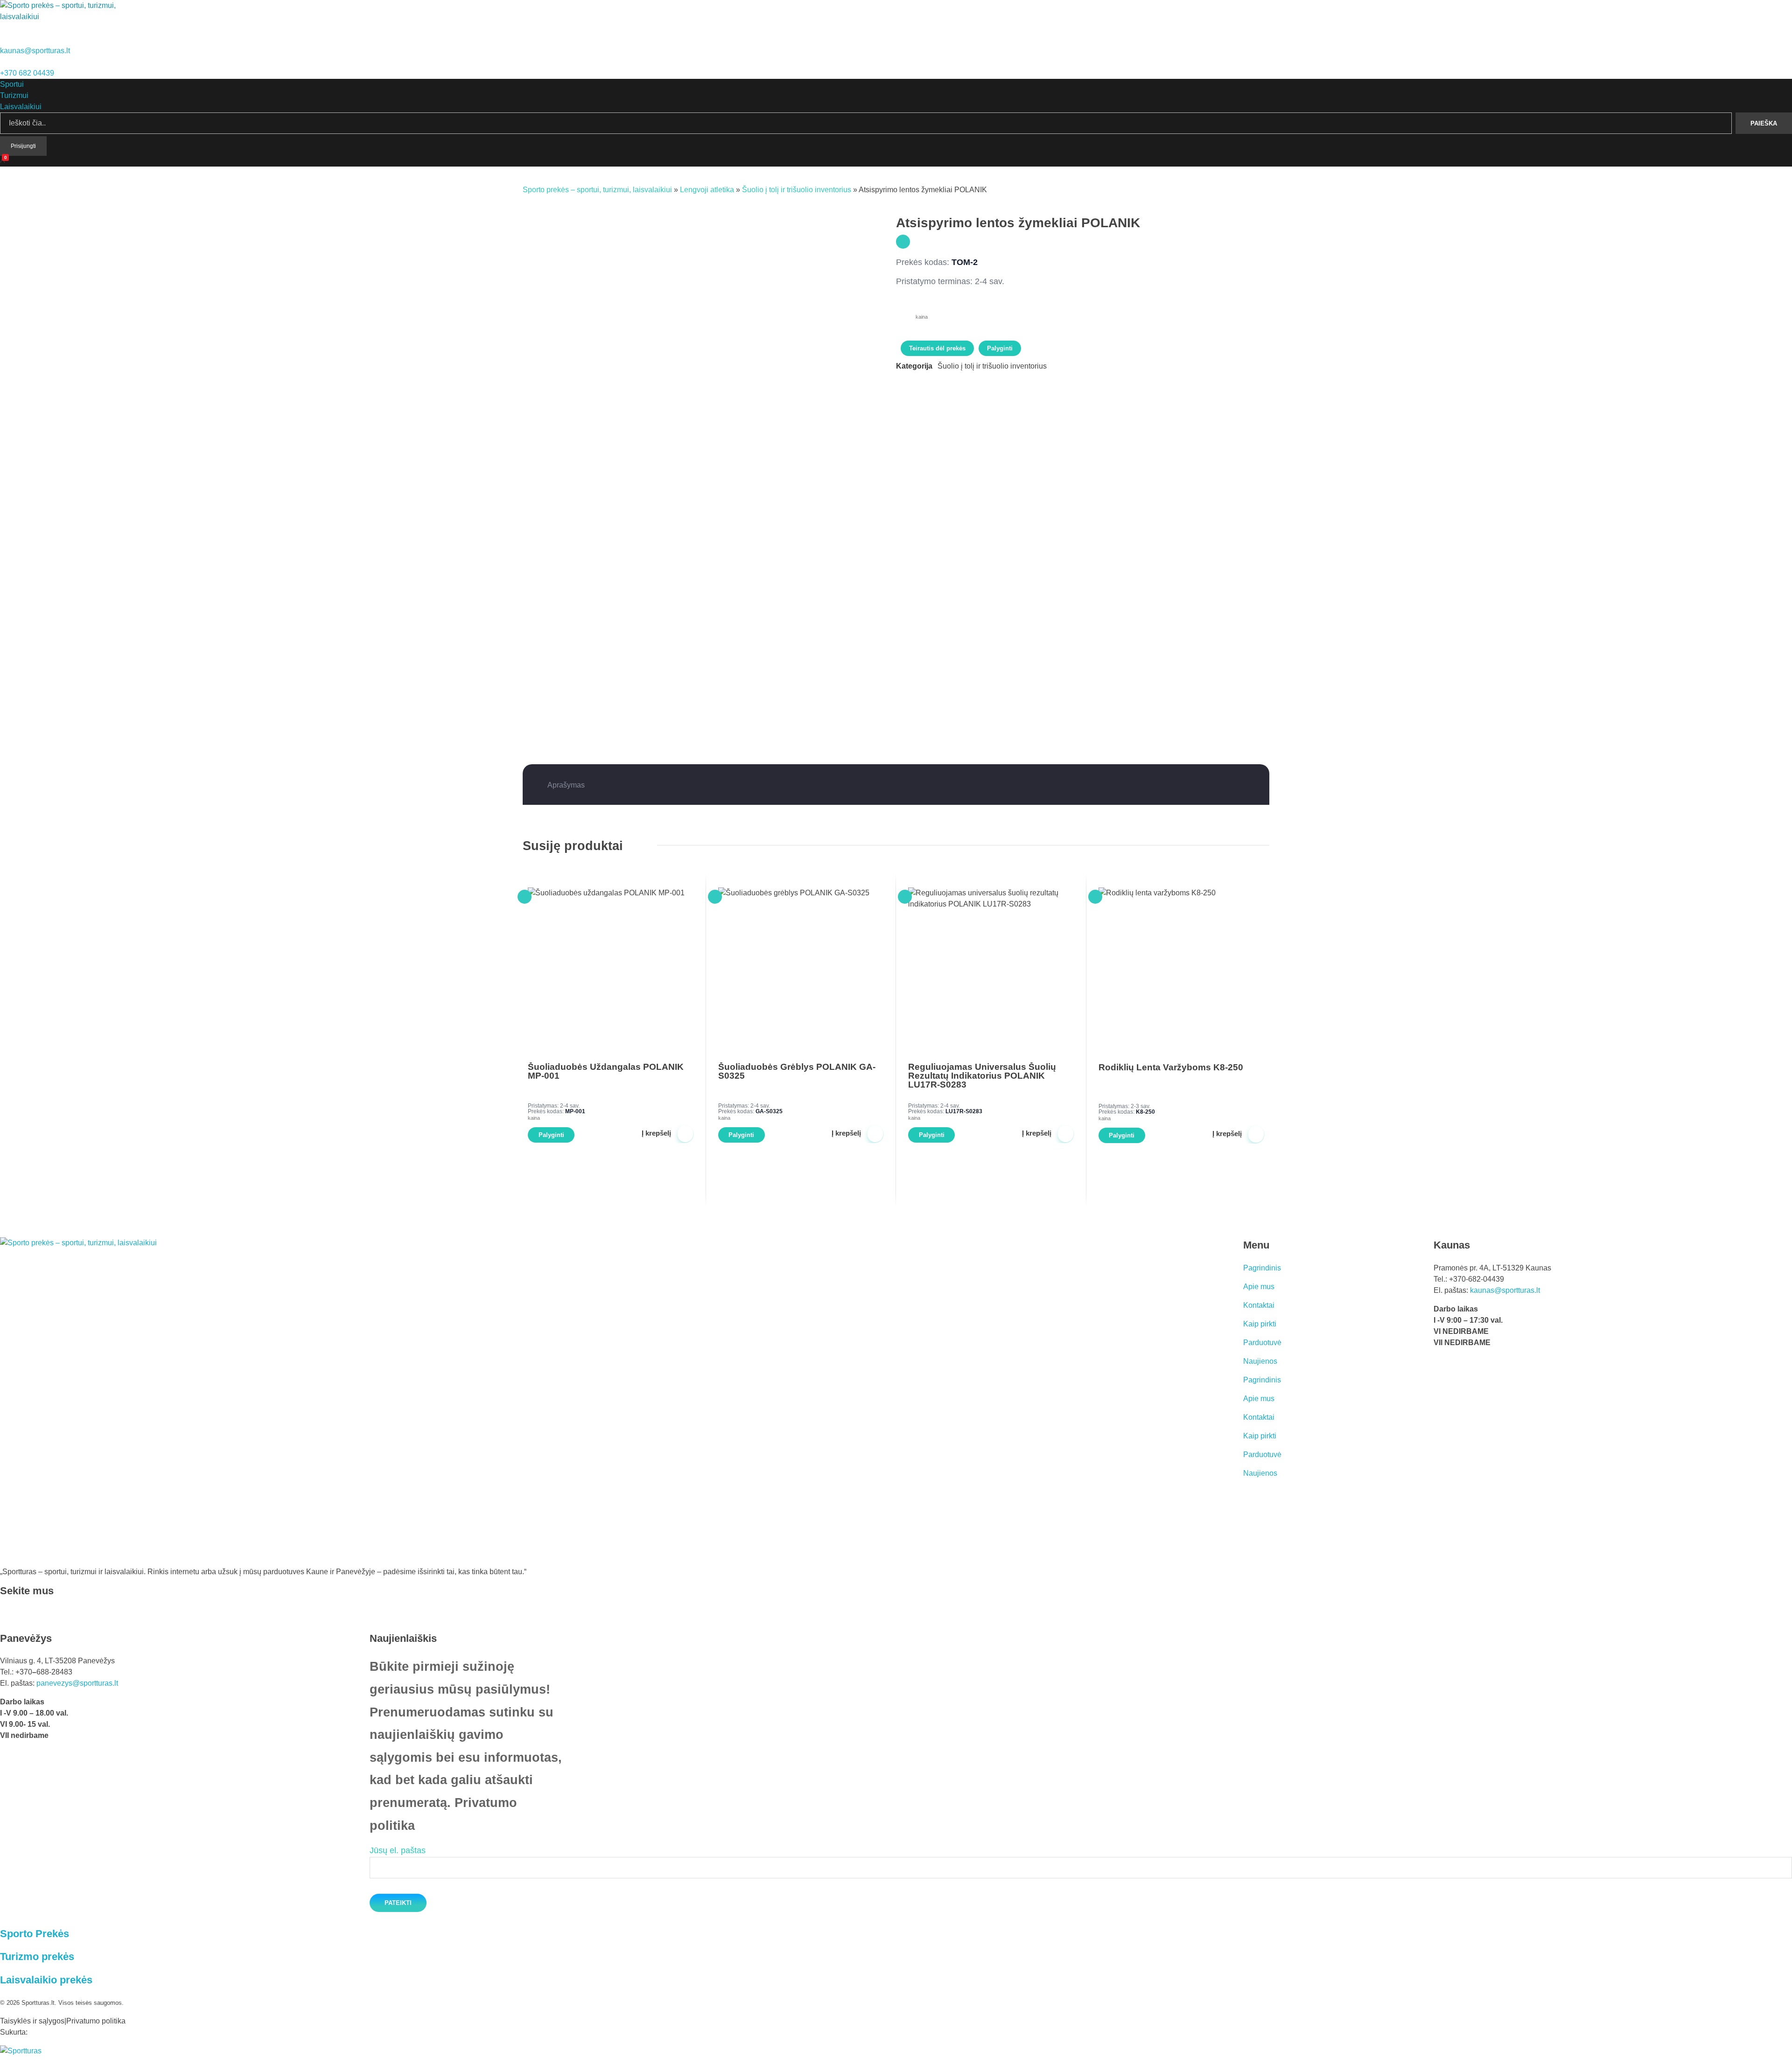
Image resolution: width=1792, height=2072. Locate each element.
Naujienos (1260, 1361)
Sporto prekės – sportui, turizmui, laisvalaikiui (597, 190)
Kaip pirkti (1260, 1324)
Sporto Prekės (35, 1934)
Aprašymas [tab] (566, 785)
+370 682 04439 (27, 73)
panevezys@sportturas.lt (77, 1683)
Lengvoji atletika (707, 190)
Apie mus (1259, 1287)
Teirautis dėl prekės (937, 348)
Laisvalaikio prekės (46, 1980)
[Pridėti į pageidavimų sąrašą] (903, 242)
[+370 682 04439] (3, 62)
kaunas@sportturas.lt (35, 51)
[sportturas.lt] (62, 17)
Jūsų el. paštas (398, 1850)
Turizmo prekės (37, 1957)
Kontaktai (1259, 1305)
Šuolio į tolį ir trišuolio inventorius (797, 190)
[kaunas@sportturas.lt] (4, 39)
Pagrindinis (1262, 1268)
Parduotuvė (1262, 1343)
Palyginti (1000, 348)
